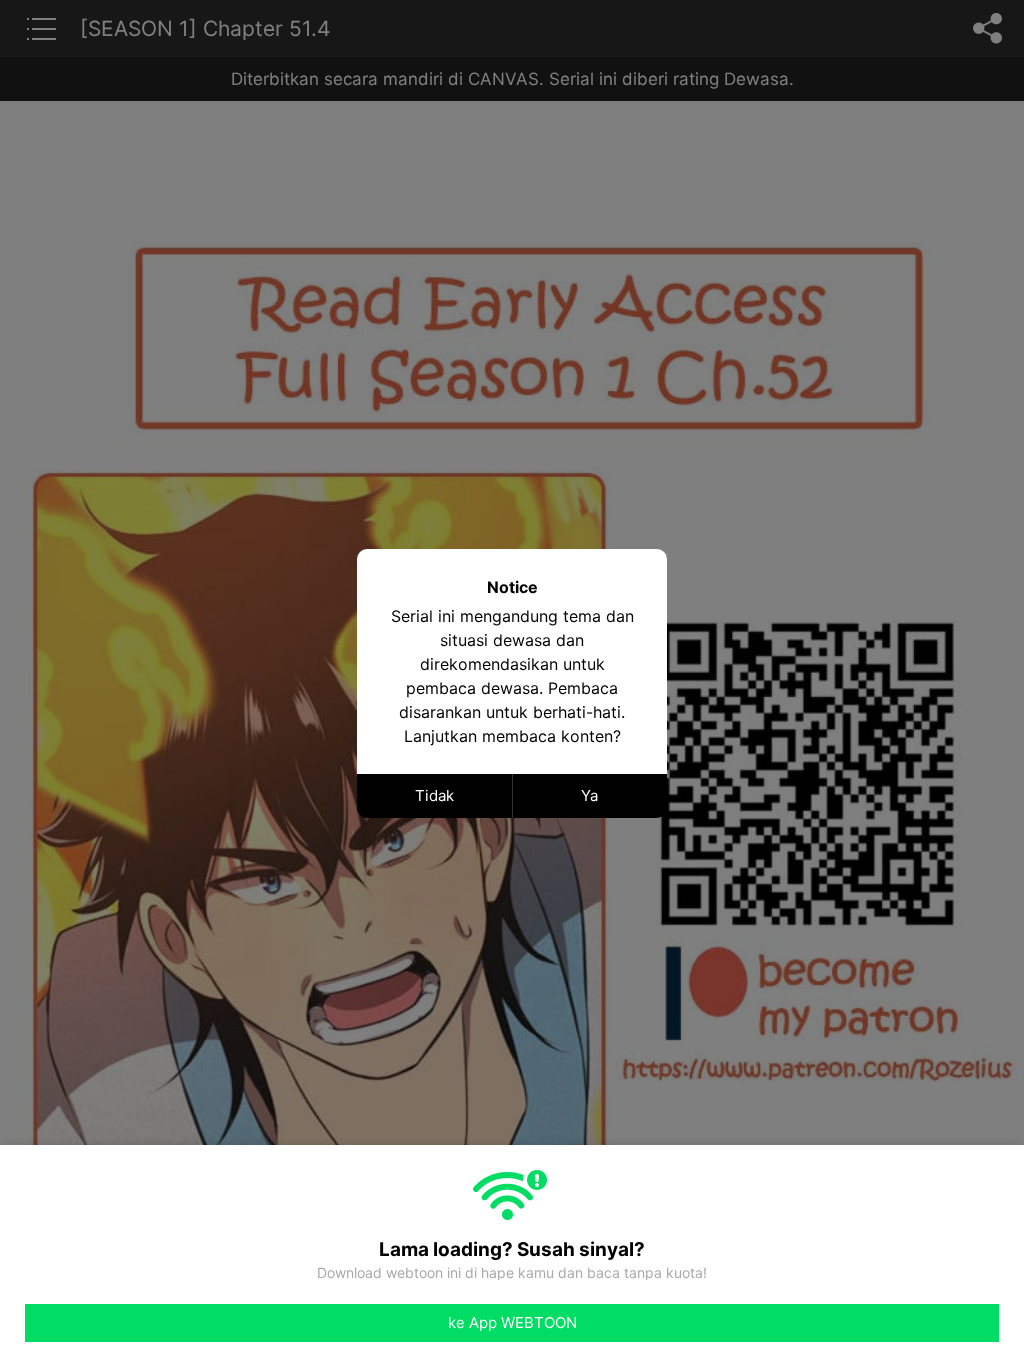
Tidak (434, 795)
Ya (589, 795)
